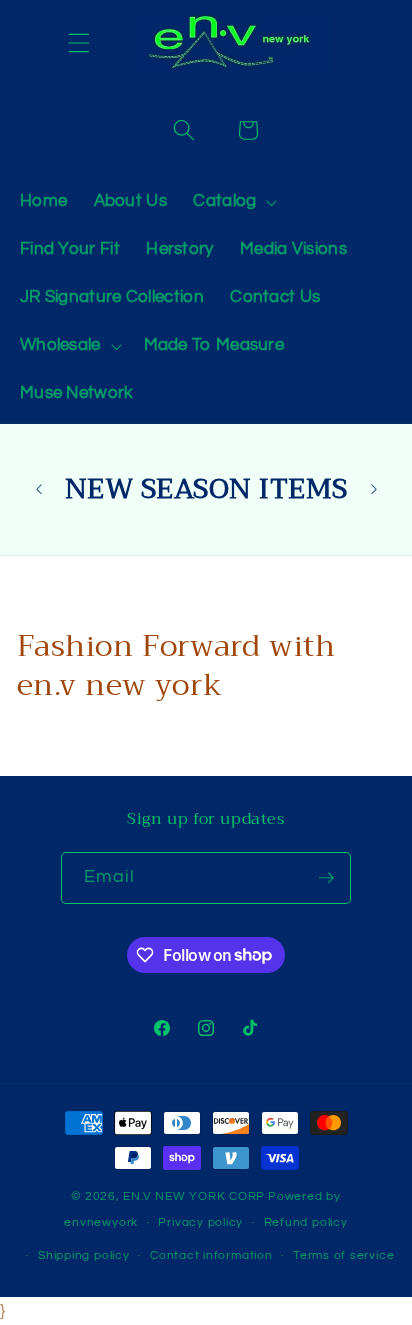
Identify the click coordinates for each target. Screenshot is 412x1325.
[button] (79, 43)
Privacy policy (200, 1222)
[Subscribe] (326, 878)
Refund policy (306, 1222)
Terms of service (343, 1255)
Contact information (211, 1255)
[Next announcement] (374, 489)
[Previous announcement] (39, 489)
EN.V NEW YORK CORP (194, 1196)
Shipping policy (84, 1255)
